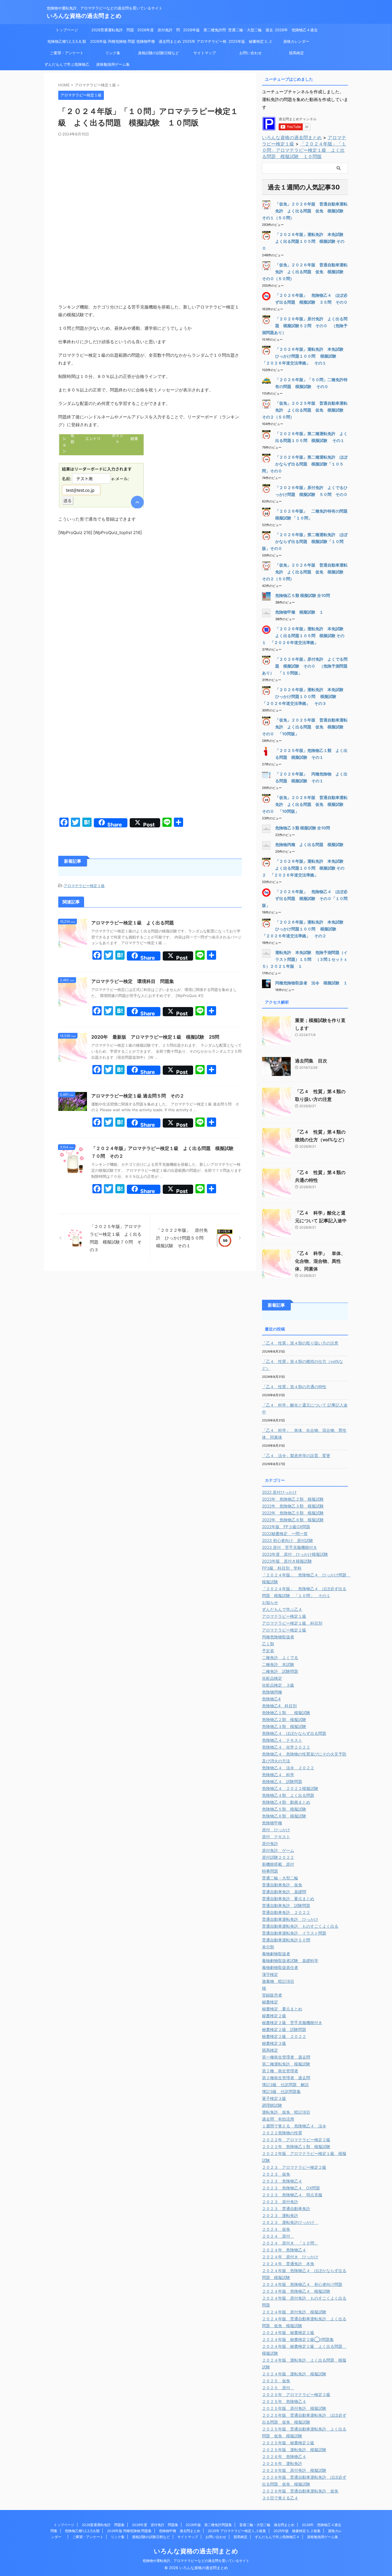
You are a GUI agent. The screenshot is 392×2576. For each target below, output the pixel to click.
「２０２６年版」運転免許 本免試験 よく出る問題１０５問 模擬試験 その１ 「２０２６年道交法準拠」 (305, 636)
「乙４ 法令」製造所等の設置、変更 (296, 1455)
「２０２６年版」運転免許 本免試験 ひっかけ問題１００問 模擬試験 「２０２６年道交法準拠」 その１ (305, 356)
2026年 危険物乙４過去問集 (296, 32)
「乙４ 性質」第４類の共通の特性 (294, 1387)
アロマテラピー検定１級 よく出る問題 (133, 923)
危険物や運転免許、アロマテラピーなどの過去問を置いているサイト (196, 2561)
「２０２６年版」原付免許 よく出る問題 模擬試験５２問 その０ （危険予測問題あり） (305, 326)
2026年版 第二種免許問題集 (204, 32)
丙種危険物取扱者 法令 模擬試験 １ (311, 983)
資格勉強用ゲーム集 (113, 64)
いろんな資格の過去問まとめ (84, 16)
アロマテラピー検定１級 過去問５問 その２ (138, 1096)
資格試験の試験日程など (159, 53)
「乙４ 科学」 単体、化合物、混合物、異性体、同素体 (320, 1261)
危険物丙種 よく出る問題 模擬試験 (309, 844)
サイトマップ (205, 53)
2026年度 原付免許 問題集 (159, 32)
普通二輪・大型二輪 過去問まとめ (251, 32)
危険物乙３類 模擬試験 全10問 (303, 828)
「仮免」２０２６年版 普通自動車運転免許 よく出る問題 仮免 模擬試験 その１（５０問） (305, 211)
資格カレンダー (298, 41)
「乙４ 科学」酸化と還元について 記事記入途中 (305, 1408)
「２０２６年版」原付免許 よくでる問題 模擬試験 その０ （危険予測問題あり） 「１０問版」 (305, 666)
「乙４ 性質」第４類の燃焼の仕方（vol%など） (302, 1365)
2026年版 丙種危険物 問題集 (113, 43)
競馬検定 (296, 53)
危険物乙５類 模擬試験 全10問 (303, 595)
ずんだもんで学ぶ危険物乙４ (67, 66)
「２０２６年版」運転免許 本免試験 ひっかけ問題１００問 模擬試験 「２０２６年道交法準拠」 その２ (305, 929)
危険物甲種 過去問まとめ (159, 41)
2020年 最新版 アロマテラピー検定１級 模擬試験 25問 (158, 1037)
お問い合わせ (251, 53)
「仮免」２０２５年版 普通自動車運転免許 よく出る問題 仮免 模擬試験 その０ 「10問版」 (305, 727)
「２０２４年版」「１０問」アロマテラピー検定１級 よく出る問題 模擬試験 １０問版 (304, 150)
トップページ (67, 30)
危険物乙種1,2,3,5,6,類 (67, 41)
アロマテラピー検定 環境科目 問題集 (133, 981)
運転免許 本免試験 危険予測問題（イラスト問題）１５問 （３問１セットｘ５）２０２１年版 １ (305, 959)
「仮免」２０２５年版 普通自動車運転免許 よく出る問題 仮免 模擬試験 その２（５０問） (305, 410)
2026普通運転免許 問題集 (113, 32)
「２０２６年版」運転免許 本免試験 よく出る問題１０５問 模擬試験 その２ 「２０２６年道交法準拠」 (305, 868)
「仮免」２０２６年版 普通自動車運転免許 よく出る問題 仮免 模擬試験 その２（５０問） (305, 572)
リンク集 (113, 53)
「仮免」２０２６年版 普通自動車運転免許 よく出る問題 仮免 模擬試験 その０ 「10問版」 (305, 804)
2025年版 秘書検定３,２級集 (250, 43)
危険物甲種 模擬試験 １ (299, 612)
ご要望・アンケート (67, 53)
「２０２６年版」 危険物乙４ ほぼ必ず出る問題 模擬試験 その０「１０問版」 (305, 898)
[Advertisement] (150, 180)
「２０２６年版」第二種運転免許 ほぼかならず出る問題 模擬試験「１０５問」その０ (305, 464)
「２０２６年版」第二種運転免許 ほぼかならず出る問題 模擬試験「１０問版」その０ (305, 541)
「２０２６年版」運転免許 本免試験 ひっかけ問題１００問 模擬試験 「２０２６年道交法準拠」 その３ (305, 696)
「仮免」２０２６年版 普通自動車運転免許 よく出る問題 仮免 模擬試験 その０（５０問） (305, 272)
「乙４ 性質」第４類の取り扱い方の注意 (300, 1343)
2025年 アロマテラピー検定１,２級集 (204, 43)
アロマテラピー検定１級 (84, 886)
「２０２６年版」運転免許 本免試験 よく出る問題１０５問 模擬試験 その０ (305, 241)
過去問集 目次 (311, 1061)
